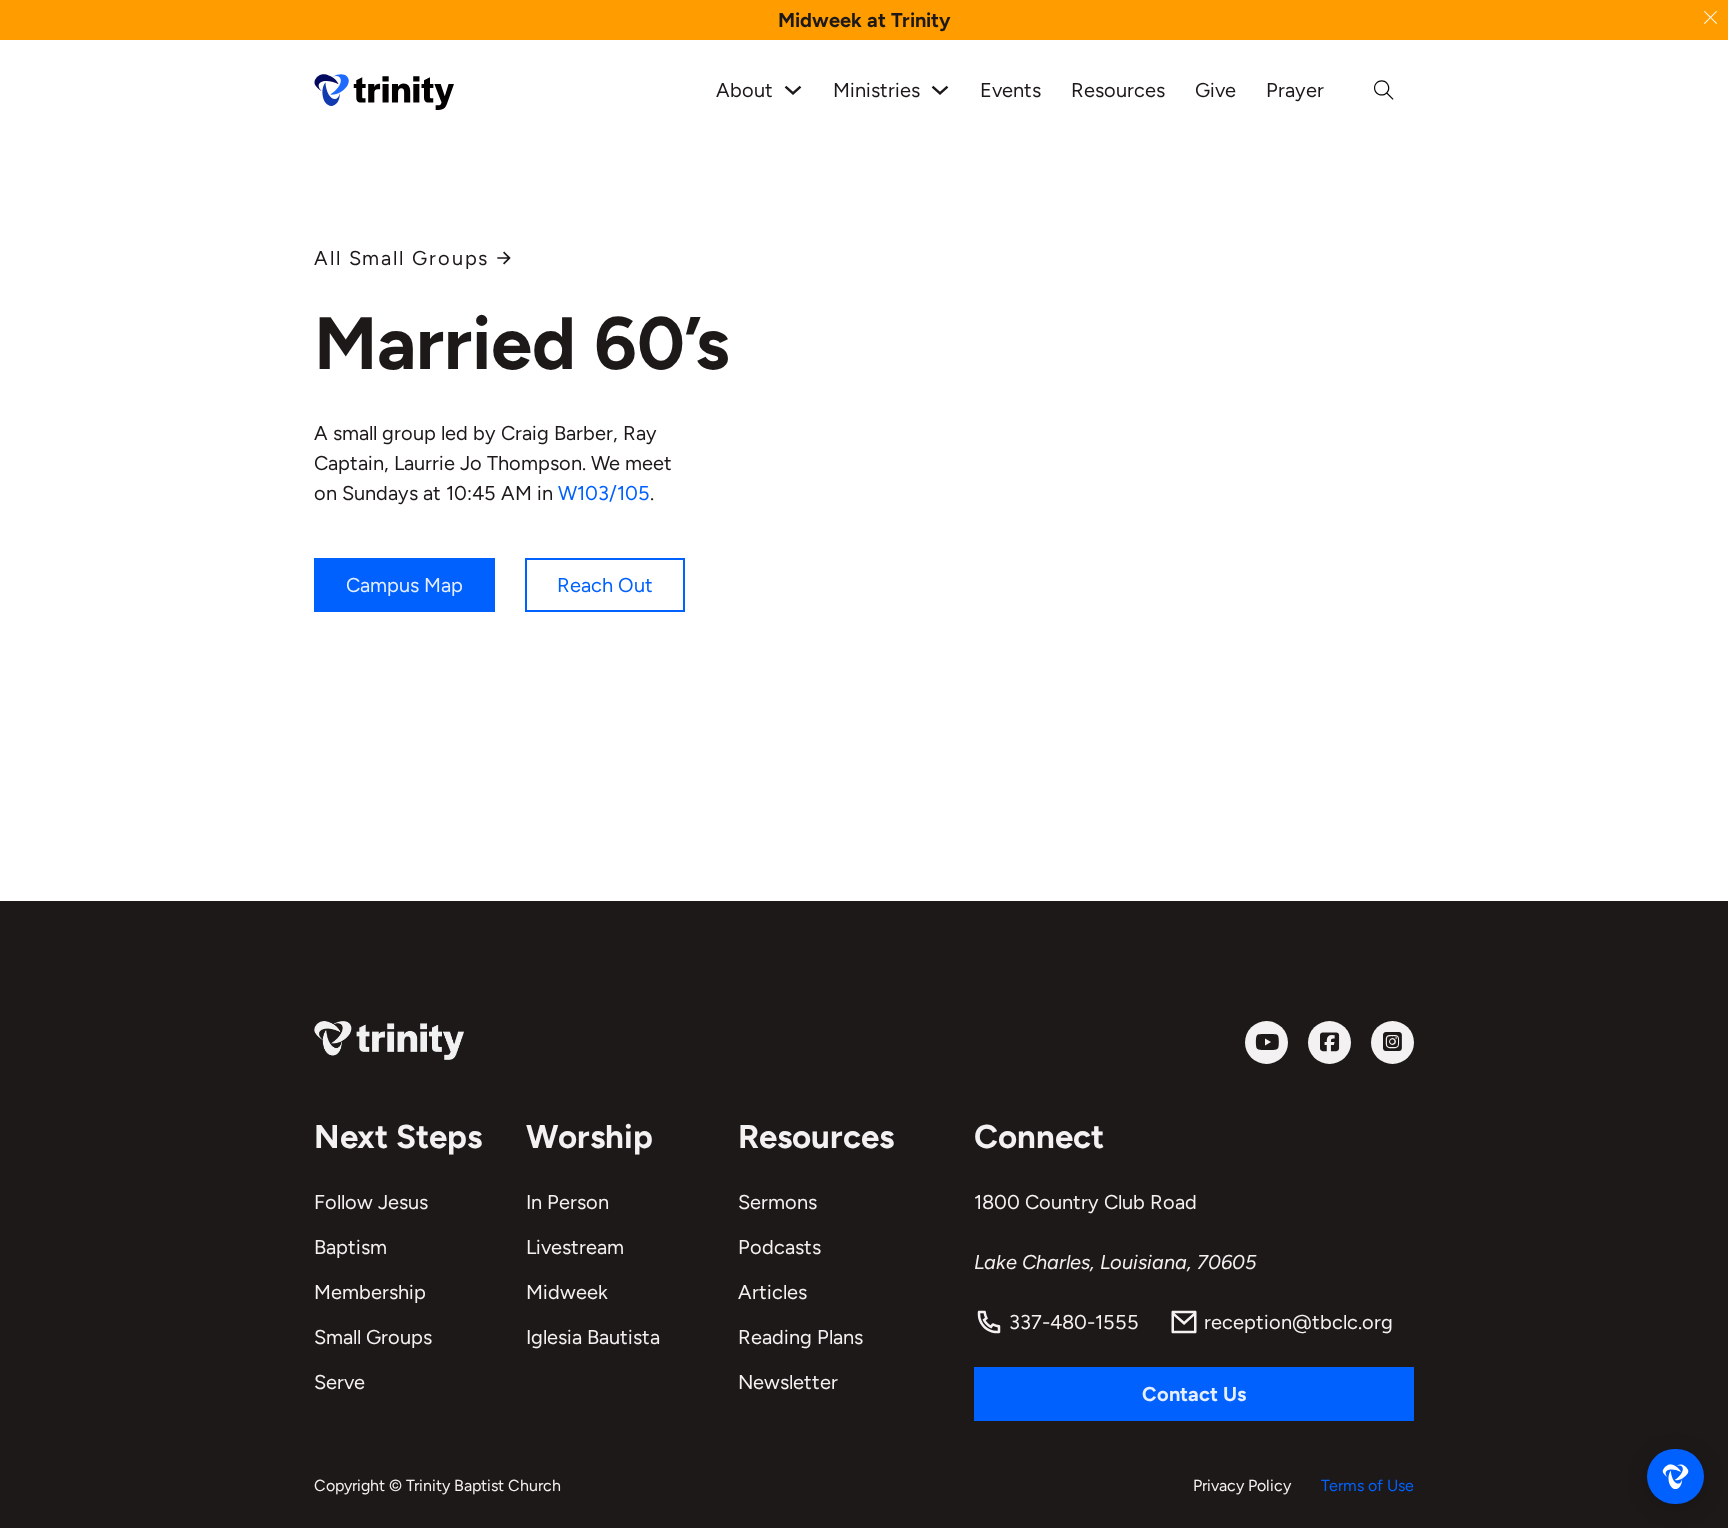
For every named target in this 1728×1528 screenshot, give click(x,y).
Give (1215, 90)
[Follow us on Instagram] (1392, 1042)
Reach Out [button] (605, 585)
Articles (772, 1292)
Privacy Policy (1242, 1485)
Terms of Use (1367, 1485)
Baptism (350, 1247)
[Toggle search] (1384, 90)
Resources (1118, 90)
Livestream (575, 1247)
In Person (567, 1202)
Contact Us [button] (1194, 1394)
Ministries (876, 90)
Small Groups (373, 1337)
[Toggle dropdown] (793, 90)
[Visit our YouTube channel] (1266, 1042)
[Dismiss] (1710, 17)
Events (1010, 90)
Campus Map (404, 585)
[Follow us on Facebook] (1329, 1042)
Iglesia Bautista (593, 1337)
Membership (370, 1292)
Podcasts (779, 1247)
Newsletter (788, 1382)
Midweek (567, 1292)
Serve (339, 1382)
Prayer (1295, 90)
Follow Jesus (371, 1202)
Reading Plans (800, 1337)
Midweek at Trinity (864, 20)
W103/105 (604, 493)
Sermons (777, 1202)
